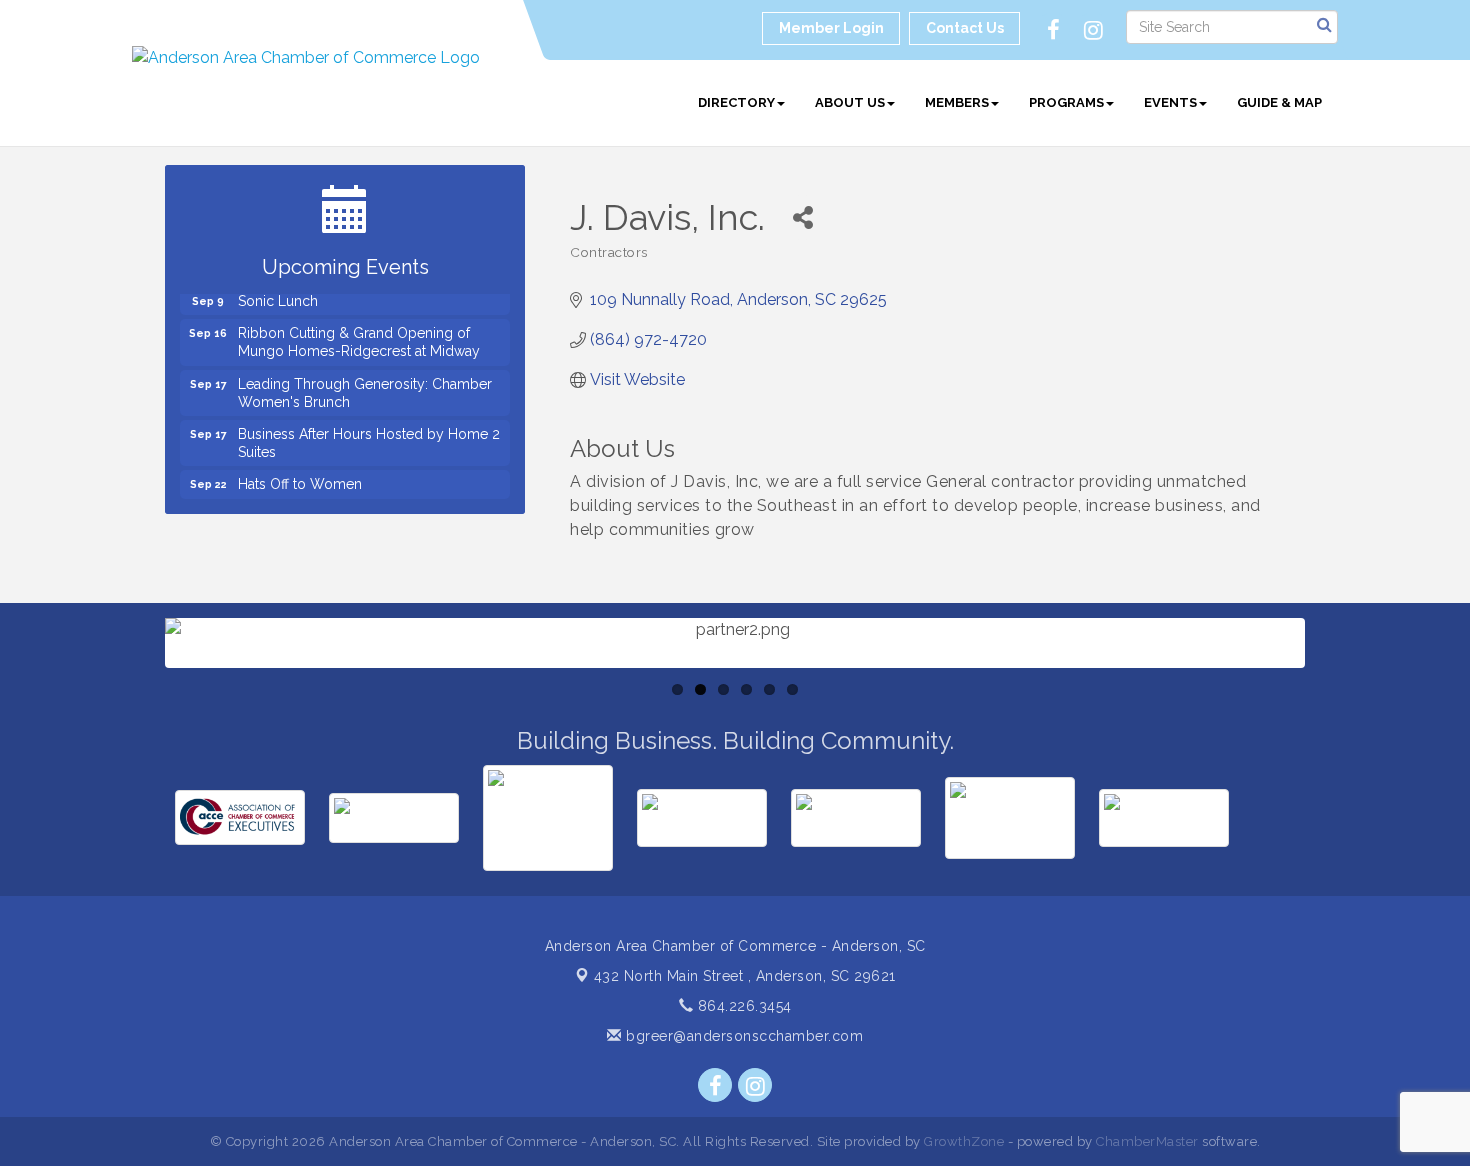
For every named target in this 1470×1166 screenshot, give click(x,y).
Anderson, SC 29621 (745, 976)
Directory (736, 102)
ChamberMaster (1147, 1141)
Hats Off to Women (300, 475)
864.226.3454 (742, 1006)
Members (957, 102)
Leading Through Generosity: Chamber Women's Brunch (365, 384)
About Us (850, 102)
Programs (1066, 102)
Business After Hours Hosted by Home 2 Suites (369, 434)
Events (1170, 102)
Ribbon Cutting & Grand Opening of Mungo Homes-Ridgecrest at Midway (359, 333)
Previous (135, 702)
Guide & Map (1279, 102)
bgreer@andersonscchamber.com (742, 1036)
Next (1337, 702)
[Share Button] (802, 217)
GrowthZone (964, 1141)
